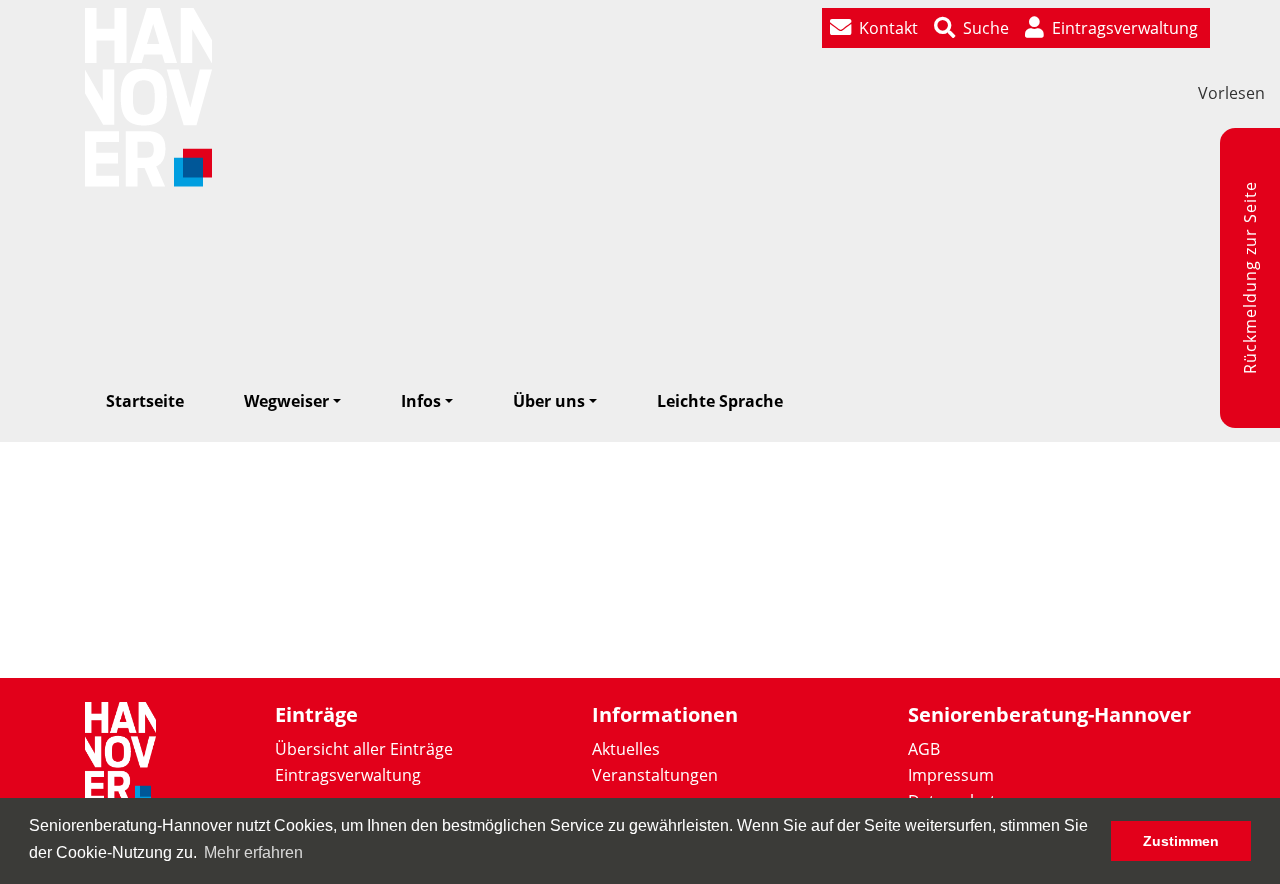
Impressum (951, 775)
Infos (421, 401)
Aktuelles (626, 749)
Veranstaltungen (655, 775)
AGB (924, 749)
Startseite (145, 401)
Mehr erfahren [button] (253, 852)
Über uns (549, 401)
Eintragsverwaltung (348, 775)
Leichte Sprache (720, 401)
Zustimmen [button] (1181, 841)
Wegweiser (286, 401)
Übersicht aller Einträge (364, 749)
